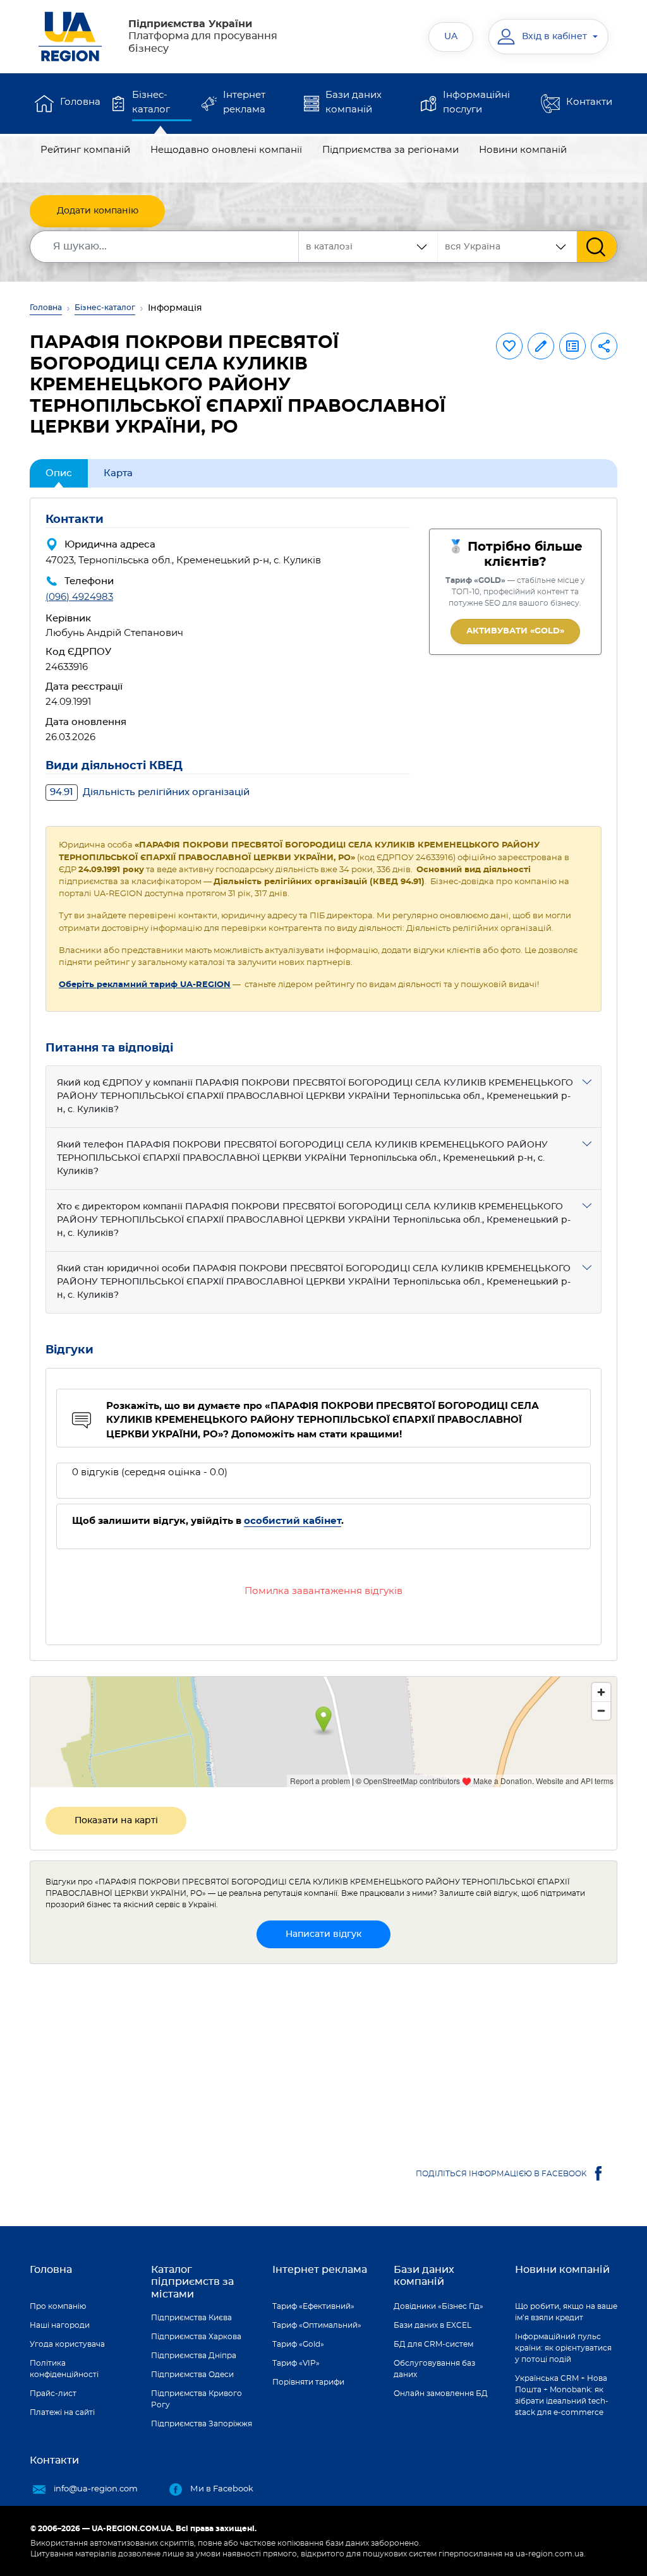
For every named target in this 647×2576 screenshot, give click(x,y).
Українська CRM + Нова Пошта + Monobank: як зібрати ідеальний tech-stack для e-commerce (562, 2395)
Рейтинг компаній (85, 150)
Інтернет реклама (244, 102)
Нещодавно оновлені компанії (226, 150)
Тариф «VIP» (296, 2363)
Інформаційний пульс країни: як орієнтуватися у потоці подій (563, 2348)
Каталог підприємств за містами (192, 2282)
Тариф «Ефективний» (313, 2306)
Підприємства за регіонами (390, 150)
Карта (118, 473)
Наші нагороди (60, 2325)
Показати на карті (116, 1821)
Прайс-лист (53, 2393)
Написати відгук (323, 1934)
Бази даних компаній (354, 102)
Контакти (589, 102)
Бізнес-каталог (151, 102)
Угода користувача (67, 2344)
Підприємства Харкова (196, 2337)
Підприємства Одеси (192, 2375)
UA (451, 37)
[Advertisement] (323, 2063)
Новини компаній (523, 150)
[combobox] (507, 247)
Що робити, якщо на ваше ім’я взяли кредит (566, 2312)
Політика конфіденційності (64, 2369)
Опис (59, 473)
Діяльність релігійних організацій (150, 792)
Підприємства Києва (191, 2318)
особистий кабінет (293, 1521)
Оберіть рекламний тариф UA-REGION (145, 985)
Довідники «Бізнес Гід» (438, 2306)
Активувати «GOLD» (515, 631)
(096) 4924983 (79, 597)
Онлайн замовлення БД (441, 2393)
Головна (80, 102)
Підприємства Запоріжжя (202, 2424)
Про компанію (58, 2306)
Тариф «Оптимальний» (317, 2325)
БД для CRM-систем (433, 2344)
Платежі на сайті (62, 2412)
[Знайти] (597, 247)
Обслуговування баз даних (434, 2369)
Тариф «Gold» (298, 2344)
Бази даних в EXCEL (432, 2325)
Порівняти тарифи (308, 2382)
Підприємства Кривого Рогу (197, 2399)
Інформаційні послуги (476, 102)
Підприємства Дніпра (194, 2356)
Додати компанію (98, 211)
